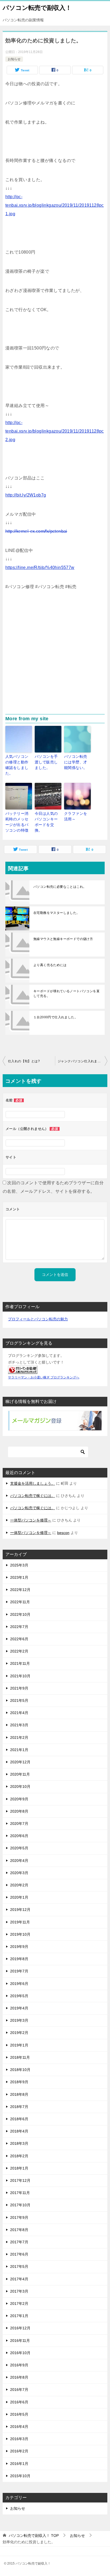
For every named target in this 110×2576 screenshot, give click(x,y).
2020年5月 (19, 1848)
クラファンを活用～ (76, 816)
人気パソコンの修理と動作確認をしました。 (17, 765)
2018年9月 (19, 2082)
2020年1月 (19, 1897)
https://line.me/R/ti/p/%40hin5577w (40, 567)
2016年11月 (20, 2341)
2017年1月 (19, 2316)
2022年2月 (19, 1651)
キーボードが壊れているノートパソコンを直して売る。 (66, 994)
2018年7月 (19, 2107)
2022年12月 (20, 1590)
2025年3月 (19, 1565)
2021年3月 (19, 1725)
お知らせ (14, 59)
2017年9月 (19, 2217)
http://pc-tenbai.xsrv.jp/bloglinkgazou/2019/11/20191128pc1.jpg (55, 205)
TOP (34, 2536)
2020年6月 (19, 1836)
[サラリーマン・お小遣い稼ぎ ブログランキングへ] (23, 1370)
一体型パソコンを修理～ (31, 1520)
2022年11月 (20, 1602)
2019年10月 (20, 1934)
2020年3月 (19, 1873)
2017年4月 (19, 2279)
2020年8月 (19, 1811)
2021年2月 (19, 1737)
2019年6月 (19, 1984)
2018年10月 (20, 2070)
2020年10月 (20, 1786)
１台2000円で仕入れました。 (56, 1017)
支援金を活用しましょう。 (33, 1483)
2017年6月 (19, 2254)
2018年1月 (19, 2168)
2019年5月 (19, 1996)
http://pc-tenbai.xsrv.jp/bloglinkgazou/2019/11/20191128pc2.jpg (55, 431)
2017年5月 (19, 2266)
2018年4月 (19, 2131)
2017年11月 (20, 2193)
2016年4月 (19, 2427)
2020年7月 (19, 1824)
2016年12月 (20, 2328)
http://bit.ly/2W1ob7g (26, 495)
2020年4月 (19, 1861)
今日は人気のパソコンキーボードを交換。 (46, 822)
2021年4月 (19, 1713)
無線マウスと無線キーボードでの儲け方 (63, 939)
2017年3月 (19, 2291)
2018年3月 (19, 2143)
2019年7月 (19, 1971)
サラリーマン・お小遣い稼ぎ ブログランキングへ (44, 1377)
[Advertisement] (55, 657)
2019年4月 (19, 2008)
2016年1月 (19, 2464)
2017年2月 (19, 2304)
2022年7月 (19, 1627)
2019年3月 (19, 2020)
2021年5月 (19, 1700)
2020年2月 (19, 1885)
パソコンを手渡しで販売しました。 (46, 762)
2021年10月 (20, 1676)
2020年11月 (20, 1774)
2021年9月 (19, 1688)
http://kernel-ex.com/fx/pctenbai (36, 531)
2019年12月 (20, 1910)
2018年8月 (19, 2094)
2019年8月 (19, 1959)
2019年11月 (20, 1922)
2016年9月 (19, 2365)
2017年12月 (20, 2180)
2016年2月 (19, 2451)
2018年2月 (19, 2156)
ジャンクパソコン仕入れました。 (82, 1061)
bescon (63, 1533)
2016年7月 (19, 2390)
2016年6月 (19, 2402)
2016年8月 (19, 2377)
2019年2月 (19, 2033)
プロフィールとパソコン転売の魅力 (38, 1319)
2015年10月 (20, 2476)
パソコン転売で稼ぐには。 (33, 1496)
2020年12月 (20, 1762)
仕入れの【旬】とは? (24, 1061)
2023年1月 (19, 1577)
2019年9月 (19, 1947)
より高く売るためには (50, 965)
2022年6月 (19, 1639)
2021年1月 (19, 1750)
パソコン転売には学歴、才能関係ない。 (76, 762)
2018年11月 (20, 2057)
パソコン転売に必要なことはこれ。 (60, 887)
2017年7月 (19, 2242)
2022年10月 (20, 1614)
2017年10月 (20, 2205)
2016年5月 (19, 2414)
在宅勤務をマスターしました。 (57, 913)
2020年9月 (19, 1799)
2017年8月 (19, 2230)
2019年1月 (19, 2045)
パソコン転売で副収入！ (37, 8)
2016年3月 (19, 2439)
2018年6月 (19, 2119)
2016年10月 (20, 2353)
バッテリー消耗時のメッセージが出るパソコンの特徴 (17, 822)
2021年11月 (20, 1663)
